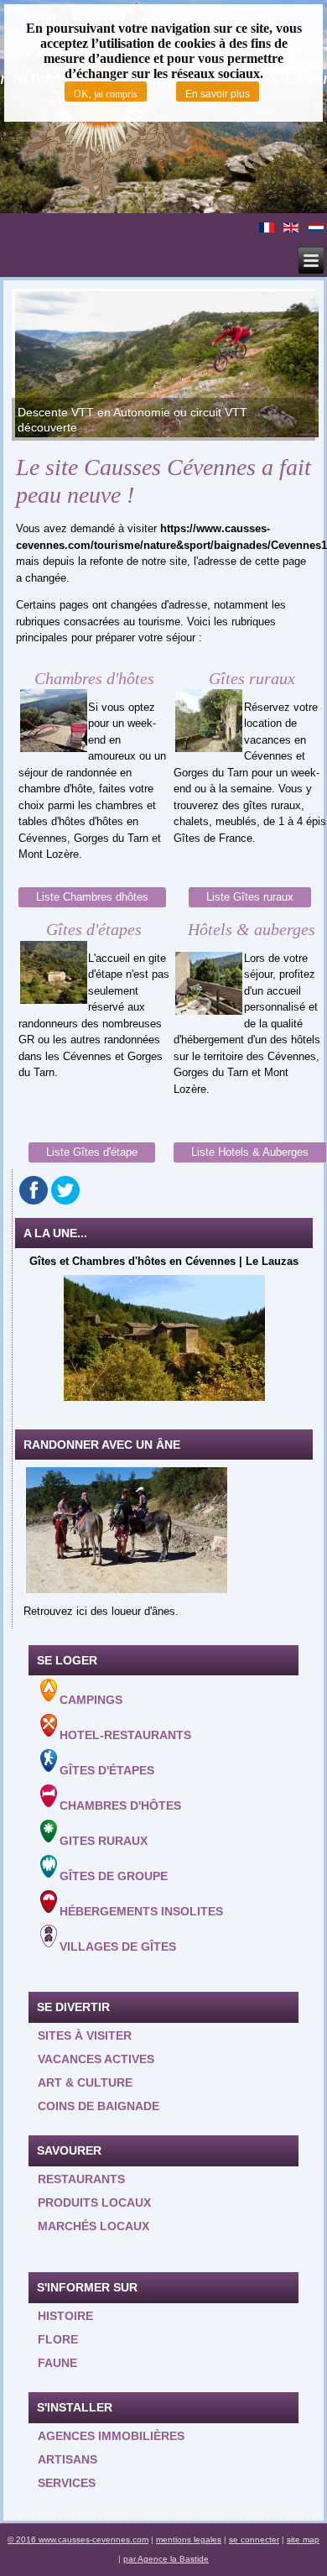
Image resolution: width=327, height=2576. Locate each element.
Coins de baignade (99, 2106)
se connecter (254, 2539)
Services (67, 2483)
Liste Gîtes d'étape (92, 1152)
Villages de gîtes (118, 1946)
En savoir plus (218, 94)
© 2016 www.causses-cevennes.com (78, 2539)
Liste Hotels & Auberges (250, 1152)
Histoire (65, 2316)
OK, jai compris (106, 94)
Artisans (67, 2459)
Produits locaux (94, 2202)
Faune (57, 2363)
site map (303, 2539)
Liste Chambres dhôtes (92, 897)
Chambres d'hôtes (120, 1805)
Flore (58, 2339)
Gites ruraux (104, 1841)
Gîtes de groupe (114, 1876)
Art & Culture (85, 2082)
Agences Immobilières (111, 2436)
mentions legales (189, 2539)
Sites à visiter (85, 2035)
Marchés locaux (93, 2226)
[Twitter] (65, 1190)
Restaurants (81, 2179)
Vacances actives (96, 2059)
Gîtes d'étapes (107, 1770)
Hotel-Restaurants (125, 1735)
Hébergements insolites (141, 1911)
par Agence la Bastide (166, 2559)
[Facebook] (34, 1190)
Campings (91, 1700)
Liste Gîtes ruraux (250, 897)
